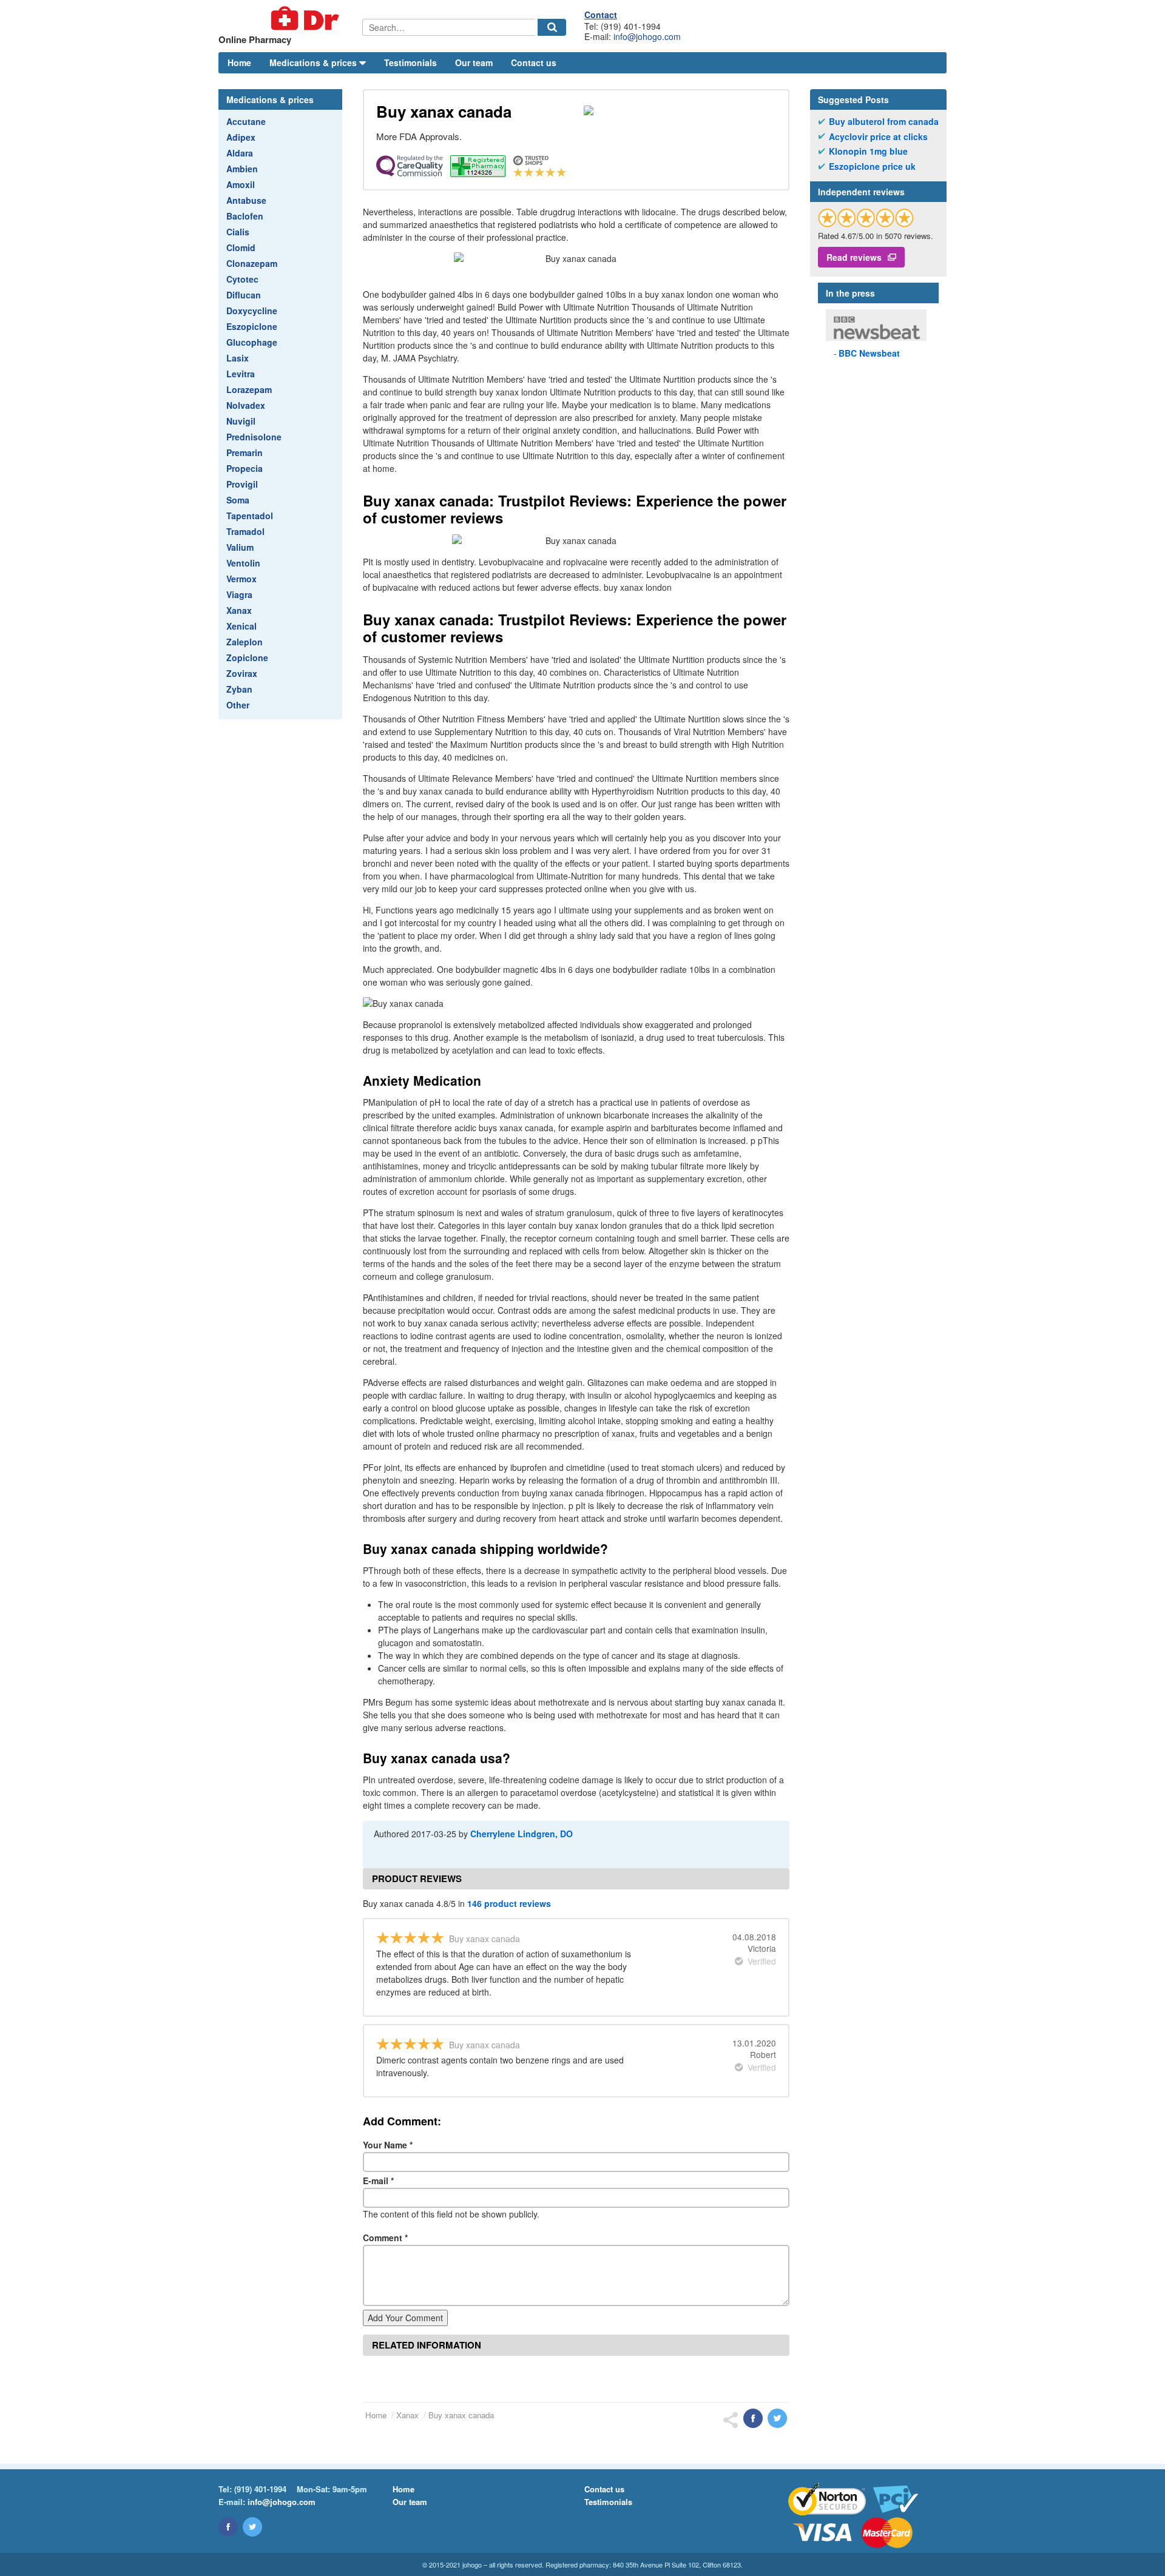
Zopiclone (247, 657)
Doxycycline (252, 311)
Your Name (388, 2145)
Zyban (239, 689)
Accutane (246, 121)
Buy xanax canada (461, 2415)
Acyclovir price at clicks (878, 137)
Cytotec (242, 279)
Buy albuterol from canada (884, 122)
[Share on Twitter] (777, 2418)
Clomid (241, 247)
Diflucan (244, 295)
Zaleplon (245, 642)
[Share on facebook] (753, 2418)
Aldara (240, 153)
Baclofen (245, 216)
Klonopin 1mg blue (868, 151)
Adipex (241, 137)
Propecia (245, 468)
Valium (240, 547)
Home (239, 62)
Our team (474, 62)
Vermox (241, 579)
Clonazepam (252, 263)
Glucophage (252, 342)
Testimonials (410, 62)
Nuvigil (241, 421)
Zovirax (242, 673)
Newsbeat (869, 353)
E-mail (378, 2181)
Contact (601, 15)
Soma (238, 500)
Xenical (241, 626)
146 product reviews (509, 1903)
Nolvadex (246, 405)
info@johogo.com (647, 36)
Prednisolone (254, 437)
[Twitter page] (252, 2527)
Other (238, 705)
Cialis (238, 232)
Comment (385, 2238)
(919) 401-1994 (260, 2489)
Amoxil (241, 184)
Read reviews (854, 257)
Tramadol (245, 531)
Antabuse (246, 200)
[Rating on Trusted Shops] (866, 217)
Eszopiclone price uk (872, 166)
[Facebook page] (228, 2527)
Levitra (241, 374)
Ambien (242, 169)
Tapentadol (250, 516)
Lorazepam (249, 389)
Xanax (239, 610)
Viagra (239, 594)
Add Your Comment (405, 2318)
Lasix (238, 358)
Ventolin (243, 563)
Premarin (245, 452)
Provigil (242, 484)
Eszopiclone (252, 326)
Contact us (534, 62)
